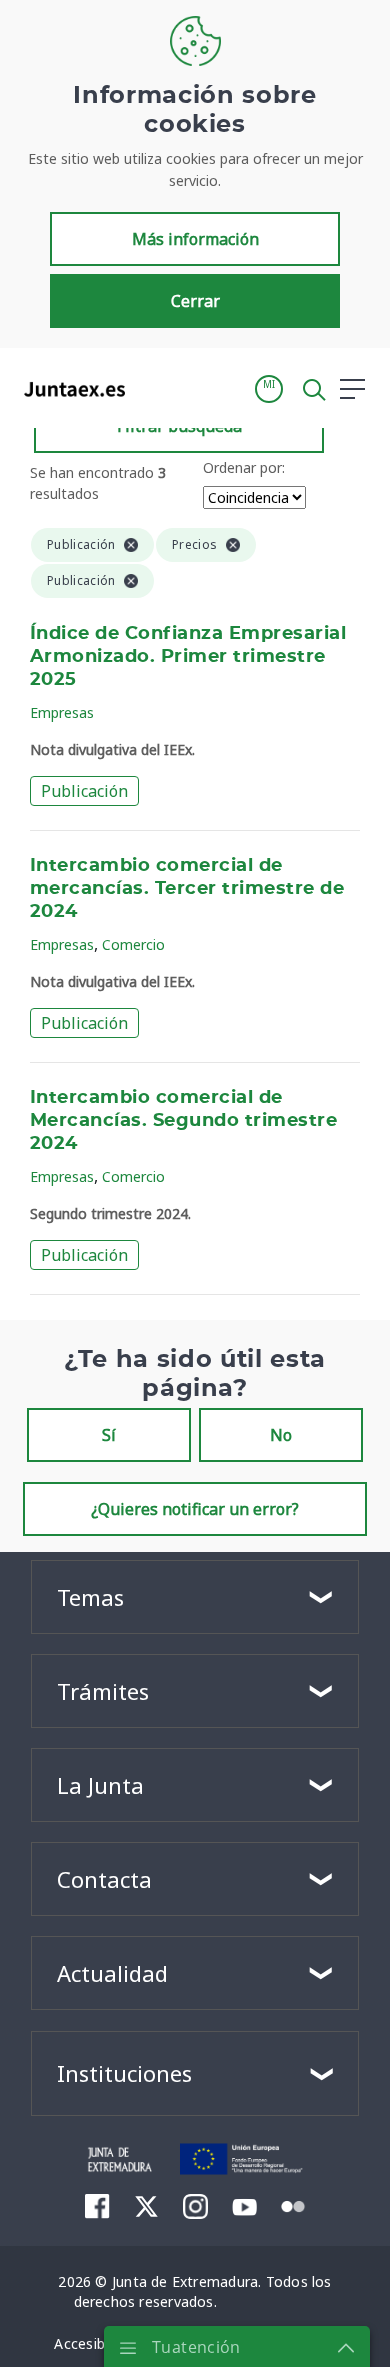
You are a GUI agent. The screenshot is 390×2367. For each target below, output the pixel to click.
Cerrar (195, 301)
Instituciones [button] (124, 2073)
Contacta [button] (104, 1879)
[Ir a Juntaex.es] (68, 389)
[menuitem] (97, 2206)
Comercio (133, 944)
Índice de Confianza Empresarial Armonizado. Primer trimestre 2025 (188, 657)
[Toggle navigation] (153, 388)
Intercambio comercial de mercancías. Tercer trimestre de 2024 (187, 889)
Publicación (84, 791)
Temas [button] (90, 1597)
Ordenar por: (244, 467)
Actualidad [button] (112, 1973)
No (281, 1435)
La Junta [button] (100, 1785)
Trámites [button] (103, 1691)
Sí (109, 1435)
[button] (269, 389)
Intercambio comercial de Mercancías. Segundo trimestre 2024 (183, 1121)
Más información (195, 239)
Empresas (62, 712)
